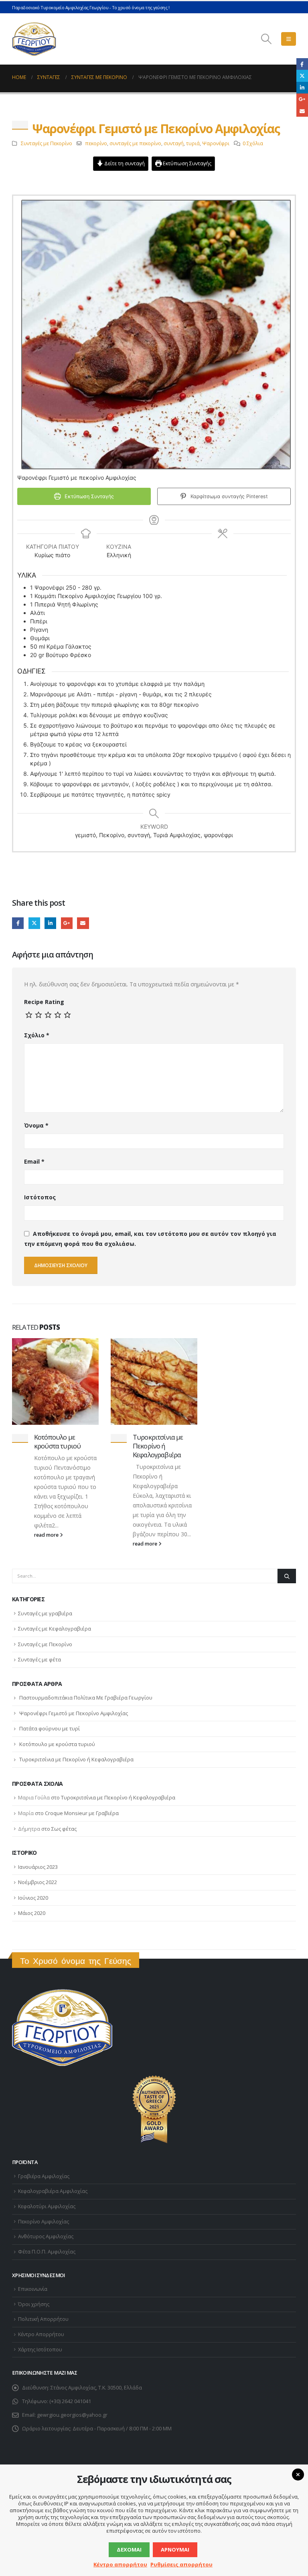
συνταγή (174, 143)
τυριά (193, 143)
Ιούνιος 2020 (33, 1898)
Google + (67, 923)
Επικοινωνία (33, 2289)
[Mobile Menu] (289, 39)
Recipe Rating (44, 1002)
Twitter (34, 923)
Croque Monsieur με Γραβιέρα (82, 1813)
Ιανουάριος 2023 (38, 1867)
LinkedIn (50, 923)
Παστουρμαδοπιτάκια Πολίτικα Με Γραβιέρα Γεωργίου (86, 1698)
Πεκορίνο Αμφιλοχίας (44, 2222)
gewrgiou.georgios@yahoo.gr (72, 2415)
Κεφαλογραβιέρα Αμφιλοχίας (53, 2191)
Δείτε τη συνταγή (124, 163)
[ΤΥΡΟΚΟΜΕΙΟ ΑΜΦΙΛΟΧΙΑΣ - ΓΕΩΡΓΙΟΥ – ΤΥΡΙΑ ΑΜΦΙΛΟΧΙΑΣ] (34, 39)
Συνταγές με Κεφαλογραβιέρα (55, 1629)
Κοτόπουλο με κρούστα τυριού (57, 1441)
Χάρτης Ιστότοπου (40, 2350)
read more (47, 1535)
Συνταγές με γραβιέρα (45, 1613)
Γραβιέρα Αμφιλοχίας (44, 2176)
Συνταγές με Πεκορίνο (47, 143)
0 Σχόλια (253, 143)
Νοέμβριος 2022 (37, 1882)
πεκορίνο (96, 143)
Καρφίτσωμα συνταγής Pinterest (228, 496)
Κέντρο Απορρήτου (41, 2334)
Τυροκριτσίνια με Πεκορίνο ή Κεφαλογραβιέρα (158, 1446)
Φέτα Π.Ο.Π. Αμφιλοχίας (47, 2252)
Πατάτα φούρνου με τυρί (50, 1728)
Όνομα (36, 1125)
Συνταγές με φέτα (40, 1659)
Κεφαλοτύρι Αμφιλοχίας (47, 2206)
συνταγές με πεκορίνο (135, 143)
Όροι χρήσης (34, 2304)
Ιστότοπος (40, 1197)
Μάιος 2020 (32, 1913)
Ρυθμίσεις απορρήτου (181, 2564)
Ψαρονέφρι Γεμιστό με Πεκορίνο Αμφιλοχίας (74, 1713)
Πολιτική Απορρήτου (43, 2319)
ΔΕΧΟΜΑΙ (129, 2550)
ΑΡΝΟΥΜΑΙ (175, 2550)
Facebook (18, 923)
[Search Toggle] (266, 39)
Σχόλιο (37, 1035)
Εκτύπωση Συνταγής (186, 163)
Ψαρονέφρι (216, 143)
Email (83, 923)
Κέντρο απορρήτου (120, 2564)
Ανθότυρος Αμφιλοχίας (46, 2236)
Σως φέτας (64, 1829)
